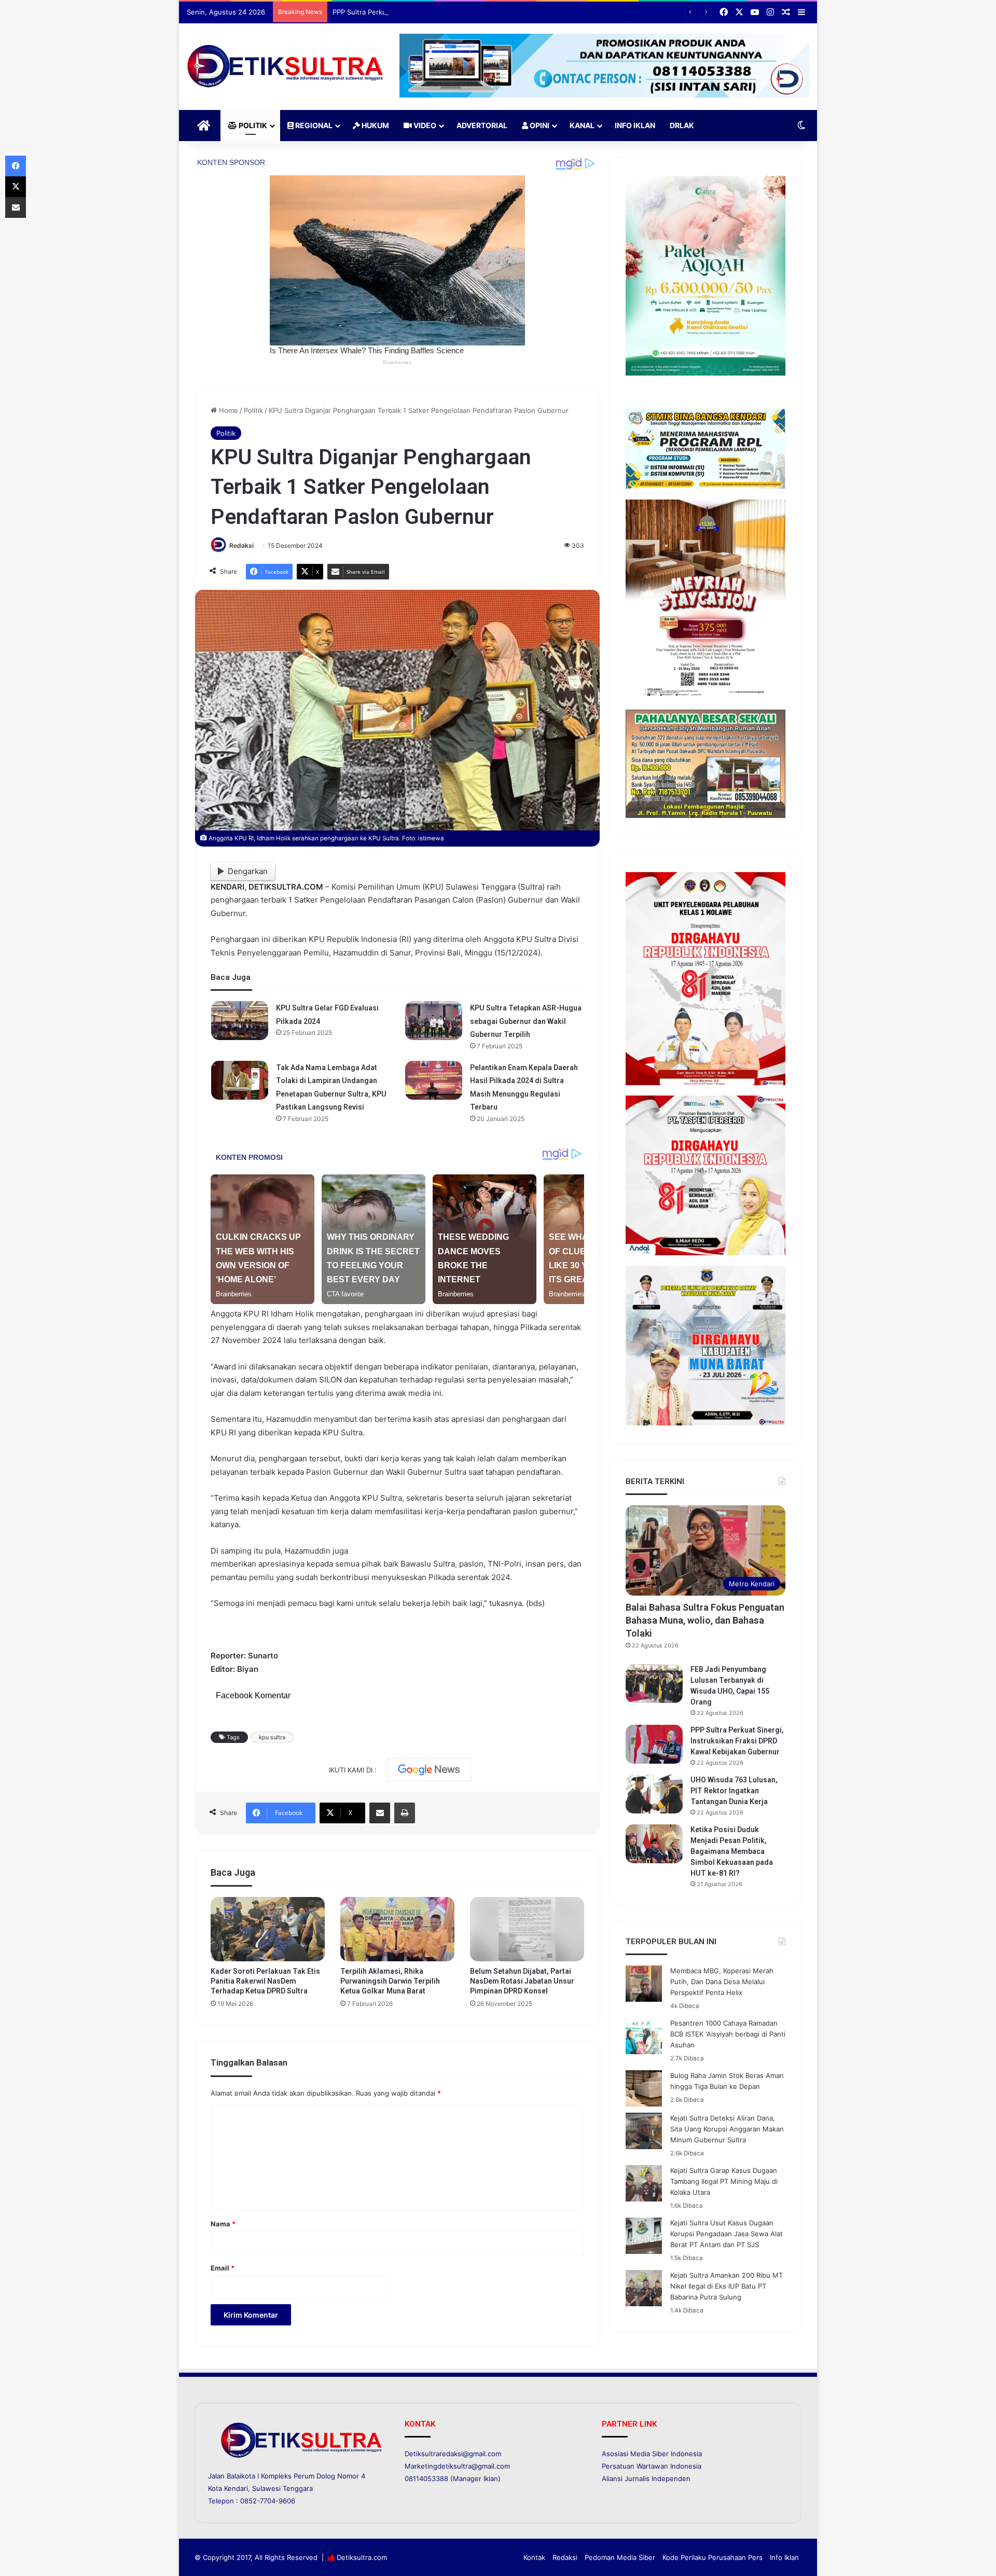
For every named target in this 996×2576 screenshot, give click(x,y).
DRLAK (682, 125)
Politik (252, 125)
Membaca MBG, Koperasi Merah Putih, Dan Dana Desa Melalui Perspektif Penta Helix (722, 1982)
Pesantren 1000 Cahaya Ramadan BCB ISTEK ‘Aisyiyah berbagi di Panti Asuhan (728, 2034)
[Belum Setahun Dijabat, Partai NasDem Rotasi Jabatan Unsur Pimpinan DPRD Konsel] (527, 1929)
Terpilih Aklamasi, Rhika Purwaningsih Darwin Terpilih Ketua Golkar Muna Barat (390, 1981)
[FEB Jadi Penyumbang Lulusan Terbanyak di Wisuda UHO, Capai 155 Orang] (654, 1684)
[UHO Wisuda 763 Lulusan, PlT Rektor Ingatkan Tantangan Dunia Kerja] (654, 1794)
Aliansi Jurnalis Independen (646, 2478)
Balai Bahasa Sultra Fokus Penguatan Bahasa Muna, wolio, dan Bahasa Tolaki (705, 1620)
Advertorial (482, 125)
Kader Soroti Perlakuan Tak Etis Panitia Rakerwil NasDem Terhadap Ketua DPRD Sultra (265, 1981)
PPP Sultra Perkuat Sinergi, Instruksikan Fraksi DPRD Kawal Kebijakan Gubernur (460, 12)
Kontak (534, 2557)
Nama (223, 2224)
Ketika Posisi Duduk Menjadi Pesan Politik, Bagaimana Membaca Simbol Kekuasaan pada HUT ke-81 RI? (732, 1851)
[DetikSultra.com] (285, 67)
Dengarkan (248, 871)
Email (223, 2268)
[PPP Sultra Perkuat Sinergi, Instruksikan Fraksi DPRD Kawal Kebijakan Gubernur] (654, 1744)
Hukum (375, 125)
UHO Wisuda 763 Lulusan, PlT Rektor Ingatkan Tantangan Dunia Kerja (734, 1791)
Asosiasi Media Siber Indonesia (652, 2454)
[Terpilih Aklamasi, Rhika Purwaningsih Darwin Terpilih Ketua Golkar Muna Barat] (397, 1929)
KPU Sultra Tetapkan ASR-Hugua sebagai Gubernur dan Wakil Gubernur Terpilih (526, 1021)
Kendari (236, 2488)
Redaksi (241, 545)
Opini (539, 125)
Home (227, 410)
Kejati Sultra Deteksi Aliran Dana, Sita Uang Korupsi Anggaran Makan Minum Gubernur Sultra (727, 2129)
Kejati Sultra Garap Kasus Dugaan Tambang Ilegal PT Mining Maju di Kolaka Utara (724, 2181)
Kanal (582, 125)
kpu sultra (272, 1737)
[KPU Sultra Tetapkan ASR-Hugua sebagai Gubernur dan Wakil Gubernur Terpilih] (434, 1021)
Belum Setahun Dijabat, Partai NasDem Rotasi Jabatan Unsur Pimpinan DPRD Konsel (522, 1981)
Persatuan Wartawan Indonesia (652, 2466)
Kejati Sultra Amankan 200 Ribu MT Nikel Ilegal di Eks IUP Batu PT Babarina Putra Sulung (727, 2286)
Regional (313, 125)
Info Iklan (635, 125)
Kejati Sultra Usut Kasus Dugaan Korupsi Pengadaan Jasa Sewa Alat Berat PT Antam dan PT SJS (727, 2234)
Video (424, 125)
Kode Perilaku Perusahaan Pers (713, 2557)
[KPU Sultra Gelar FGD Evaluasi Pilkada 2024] (240, 1021)
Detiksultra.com (362, 2557)
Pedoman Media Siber (620, 2557)
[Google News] (429, 1770)
